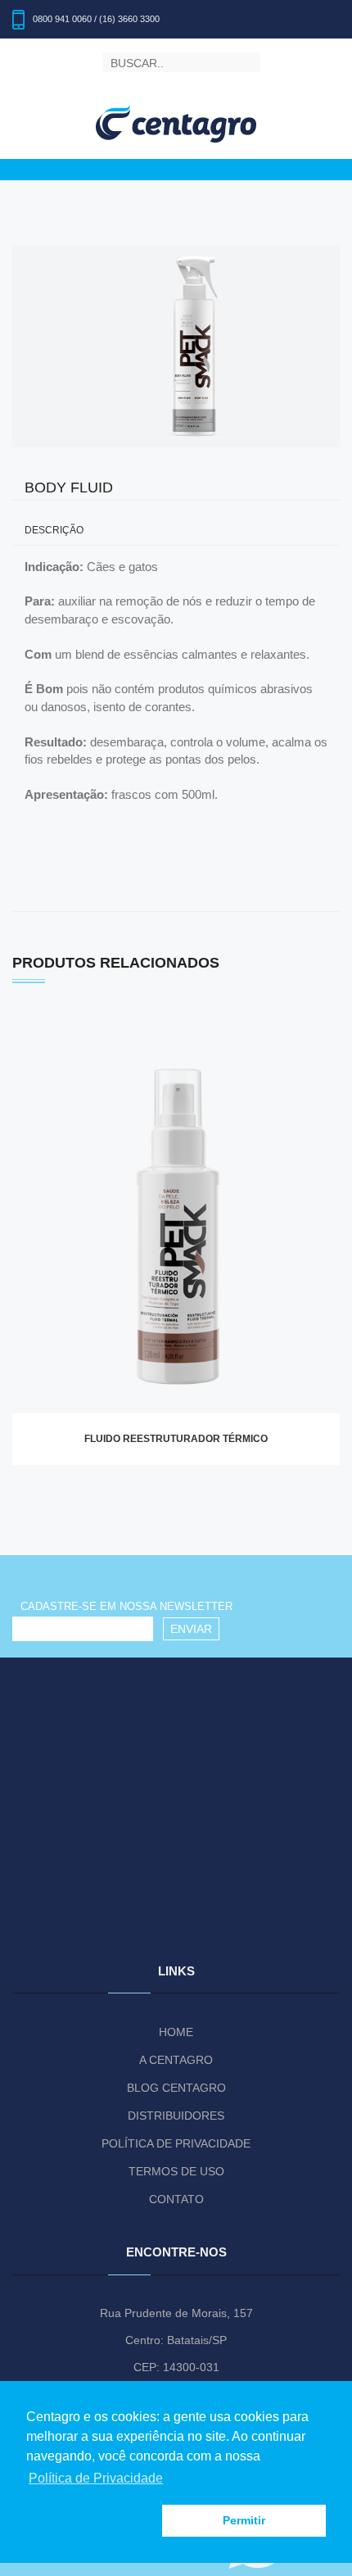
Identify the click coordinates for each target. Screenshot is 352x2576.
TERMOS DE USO (176, 2171)
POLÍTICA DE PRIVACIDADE (176, 2143)
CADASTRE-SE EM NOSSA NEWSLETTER (126, 1606)
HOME (176, 2032)
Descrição (54, 531)
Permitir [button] (244, 2520)
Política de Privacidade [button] (96, 2478)
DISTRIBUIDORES (176, 2116)
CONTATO (176, 2199)
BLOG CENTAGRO (176, 2088)
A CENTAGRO (176, 2060)
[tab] (176, 531)
